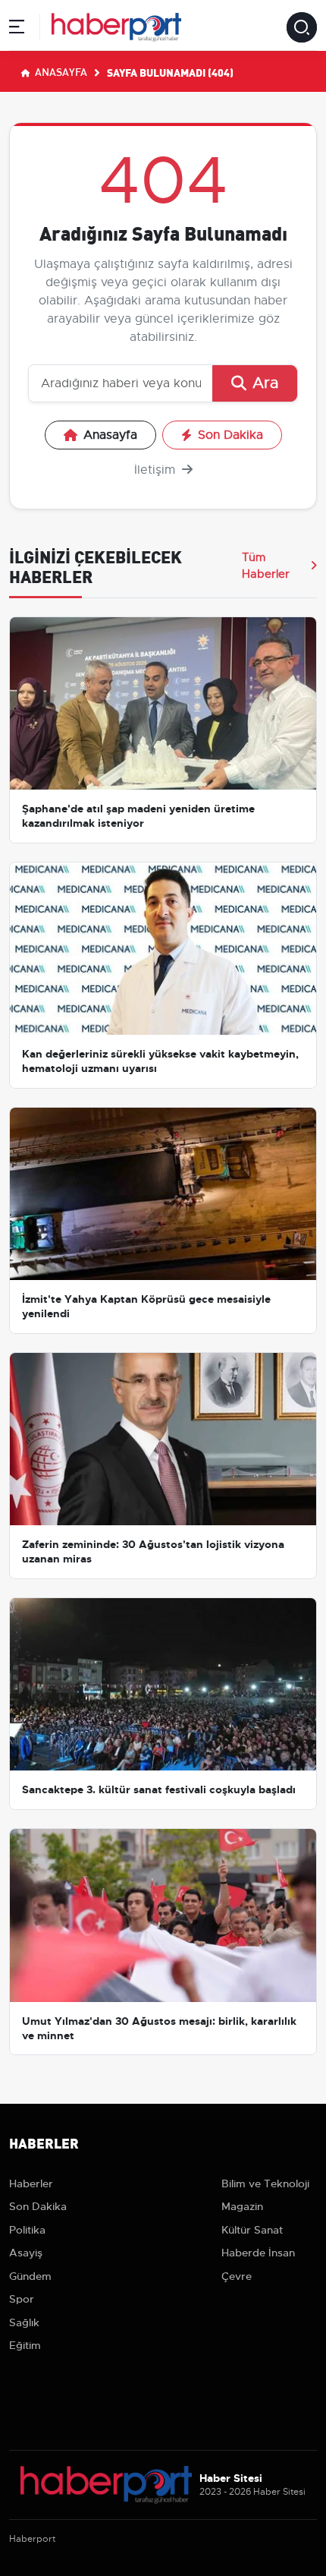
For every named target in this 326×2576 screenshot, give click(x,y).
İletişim (157, 470)
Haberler (31, 2183)
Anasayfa (60, 71)
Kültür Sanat (252, 2230)
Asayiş (26, 2253)
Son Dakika (230, 435)
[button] (17, 29)
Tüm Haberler (266, 566)
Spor (22, 2299)
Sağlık (24, 2322)
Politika (27, 2230)
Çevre (237, 2276)
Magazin (242, 2206)
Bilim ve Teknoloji (265, 2183)
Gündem (30, 2276)
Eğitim (25, 2345)
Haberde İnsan (258, 2253)
